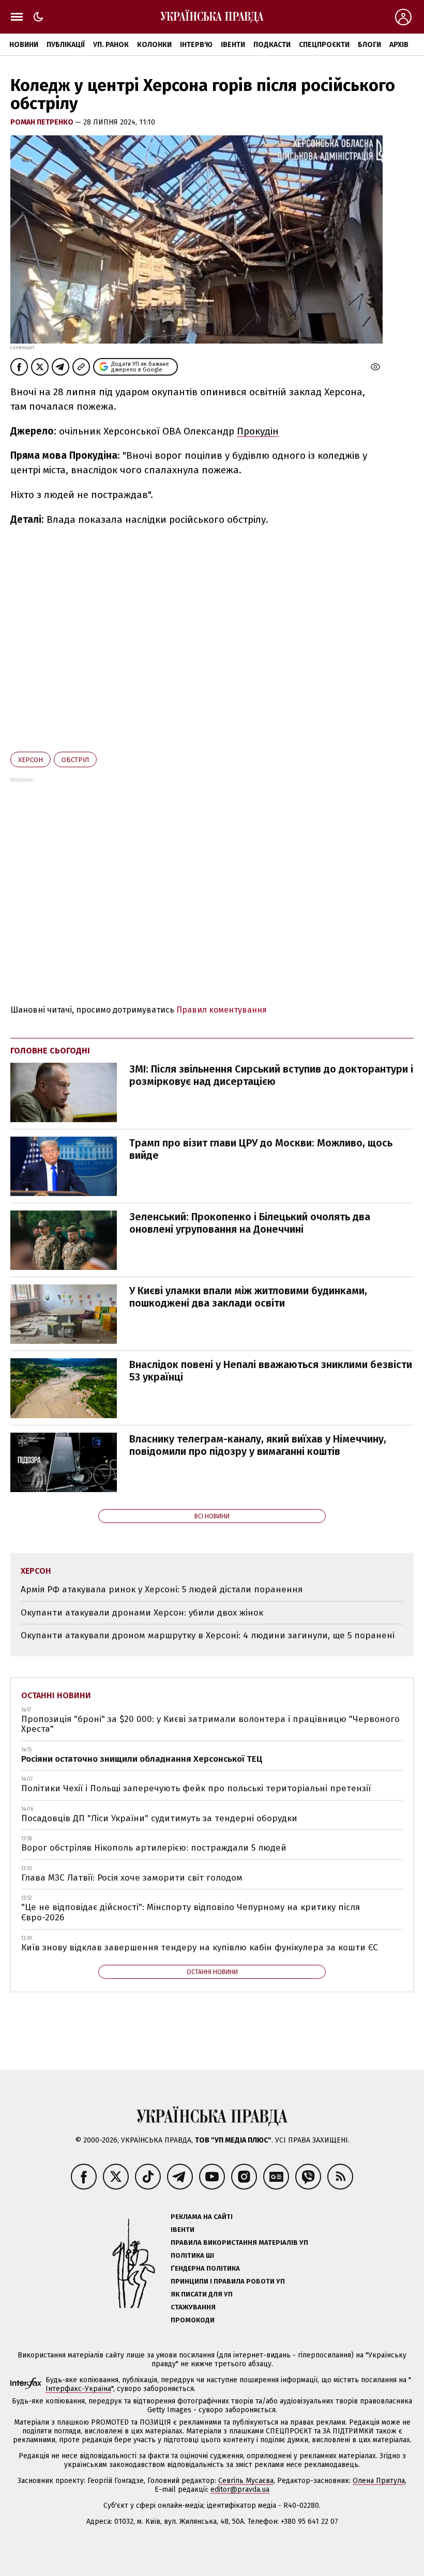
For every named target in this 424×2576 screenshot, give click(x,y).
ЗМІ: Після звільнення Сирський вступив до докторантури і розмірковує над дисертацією (271, 1075)
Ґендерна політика (205, 2268)
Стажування (193, 2307)
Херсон (31, 760)
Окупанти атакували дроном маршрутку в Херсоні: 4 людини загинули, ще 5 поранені (208, 1635)
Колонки (154, 45)
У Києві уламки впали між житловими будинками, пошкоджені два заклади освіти (248, 1297)
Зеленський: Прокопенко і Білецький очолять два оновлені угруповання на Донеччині (250, 1223)
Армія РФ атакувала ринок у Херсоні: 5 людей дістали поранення (162, 1589)
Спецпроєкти (324, 45)
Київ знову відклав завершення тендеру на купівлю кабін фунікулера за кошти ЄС (200, 1947)
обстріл (75, 760)
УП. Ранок (111, 45)
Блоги (369, 45)
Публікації (66, 45)
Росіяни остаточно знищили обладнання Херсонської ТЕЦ (142, 1759)
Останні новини (56, 1695)
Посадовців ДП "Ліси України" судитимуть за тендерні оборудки (159, 1818)
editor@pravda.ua (240, 2489)
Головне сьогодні (50, 1051)
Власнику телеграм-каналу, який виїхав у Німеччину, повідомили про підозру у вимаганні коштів (258, 1445)
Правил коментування (222, 1010)
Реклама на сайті (202, 2217)
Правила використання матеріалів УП (239, 2243)
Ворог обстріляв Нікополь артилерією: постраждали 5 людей (154, 1848)
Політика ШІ (192, 2255)
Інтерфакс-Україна (78, 2389)
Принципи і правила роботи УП (228, 2281)
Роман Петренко (43, 122)
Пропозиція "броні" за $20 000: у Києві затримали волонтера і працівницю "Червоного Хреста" (210, 1724)
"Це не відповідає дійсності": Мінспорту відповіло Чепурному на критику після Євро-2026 (191, 1912)
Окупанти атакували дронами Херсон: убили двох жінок (142, 1613)
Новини (24, 45)
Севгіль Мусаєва (246, 2481)
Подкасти (272, 45)
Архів (399, 45)
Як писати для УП (202, 2294)
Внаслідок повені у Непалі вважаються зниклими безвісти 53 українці (271, 1371)
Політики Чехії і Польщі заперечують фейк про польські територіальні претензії (196, 1788)
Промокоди (193, 2320)
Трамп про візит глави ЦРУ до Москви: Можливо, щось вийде (261, 1149)
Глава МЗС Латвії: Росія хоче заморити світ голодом (132, 1878)
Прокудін (258, 431)
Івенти (233, 45)
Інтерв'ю (196, 45)
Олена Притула (379, 2481)
